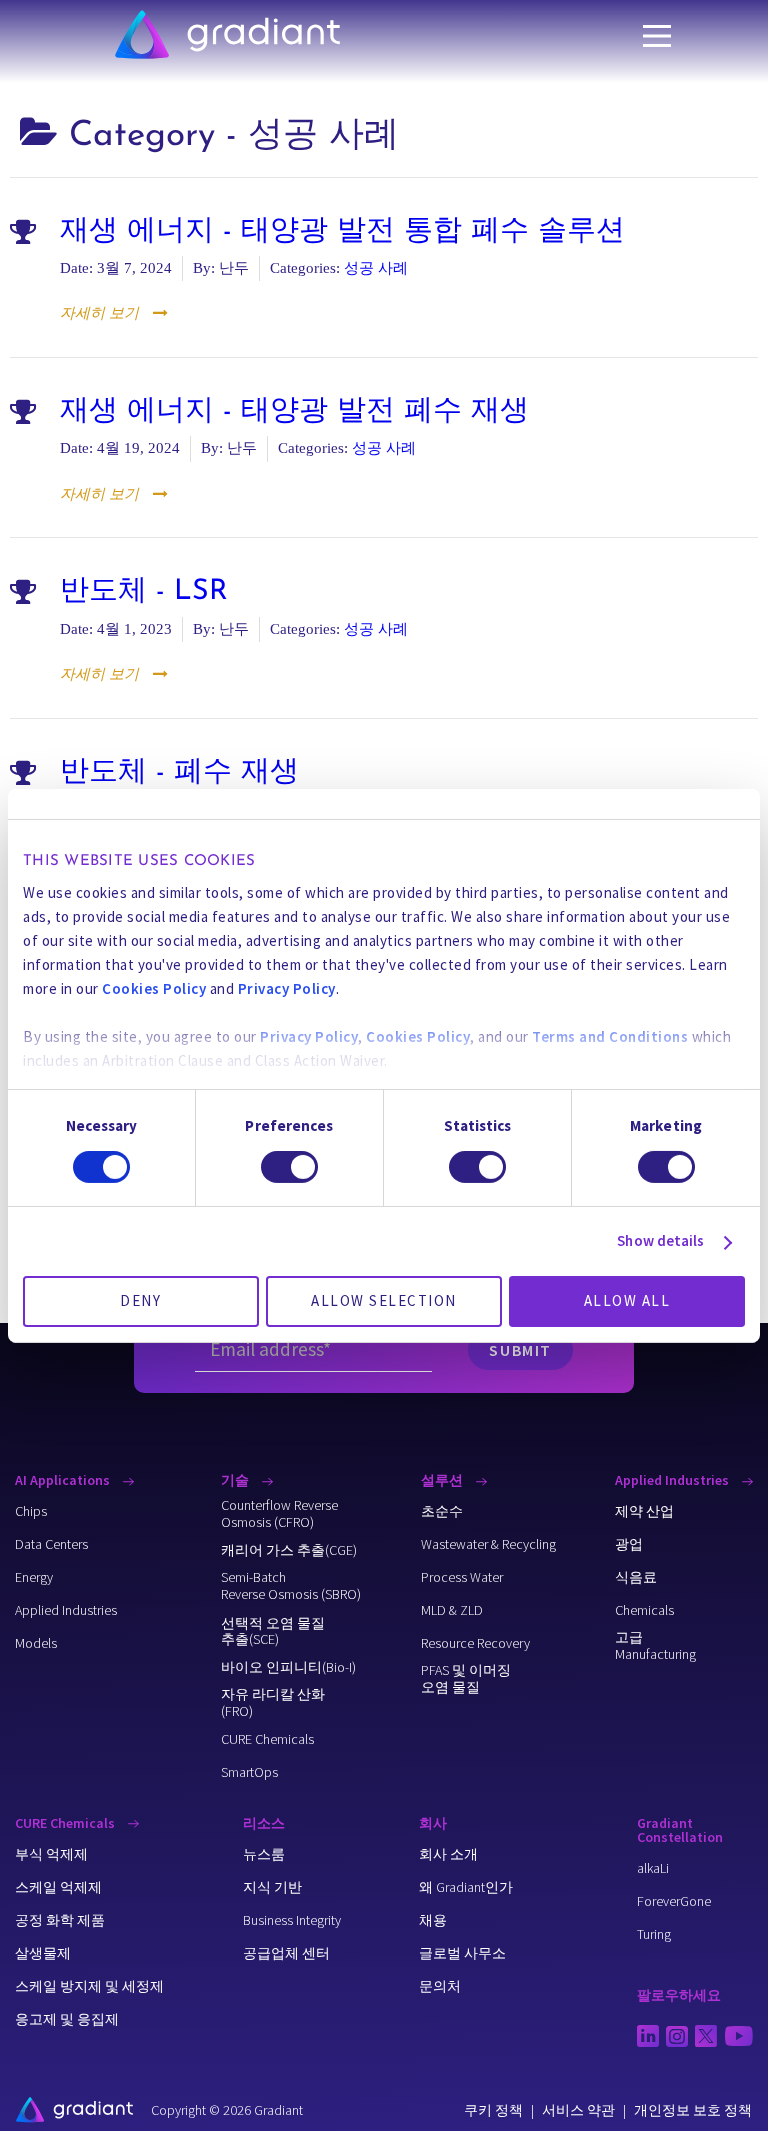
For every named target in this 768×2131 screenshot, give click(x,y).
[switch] (289, 1167)
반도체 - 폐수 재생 (179, 773)
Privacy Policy (287, 988)
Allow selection (384, 1300)
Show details (660, 1240)
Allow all (627, 1300)
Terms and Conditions (610, 1036)
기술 (236, 1480)
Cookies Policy (154, 988)
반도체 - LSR (144, 592)
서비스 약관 (578, 2110)
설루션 (443, 1480)
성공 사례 (376, 268)
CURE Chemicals (66, 1823)
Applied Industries (673, 1480)
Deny (140, 1300)
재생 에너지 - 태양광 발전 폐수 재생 (294, 412)
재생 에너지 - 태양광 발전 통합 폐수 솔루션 (342, 232)
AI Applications (64, 1480)
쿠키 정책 (493, 2110)
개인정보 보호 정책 (693, 2110)
